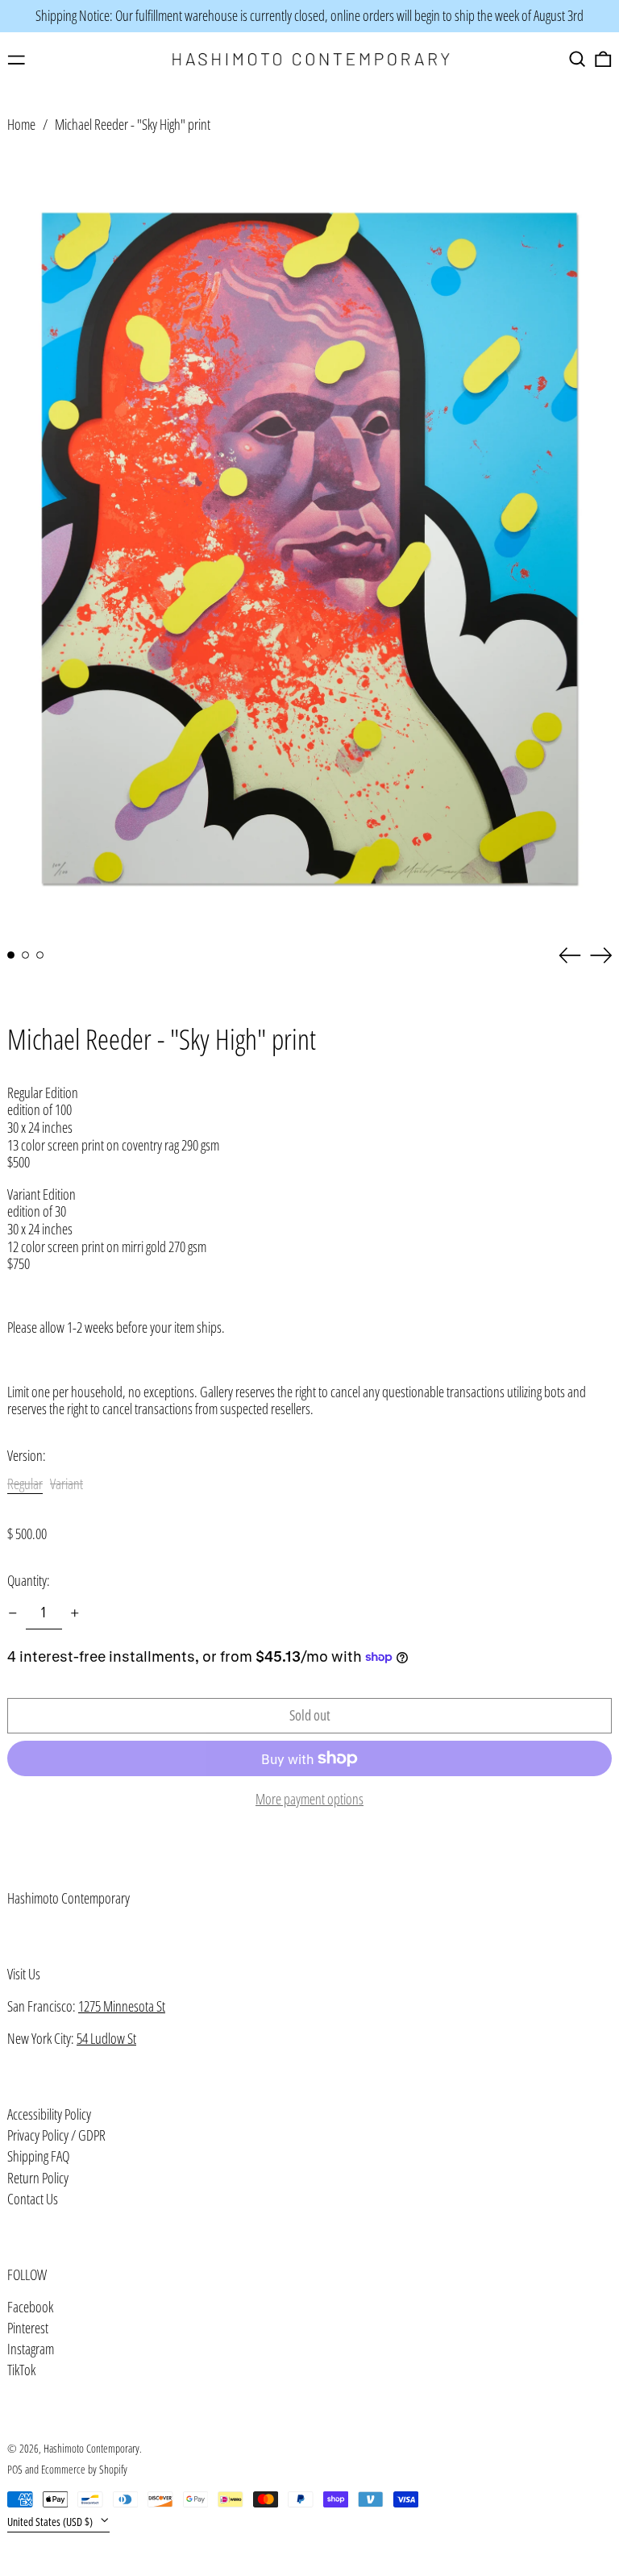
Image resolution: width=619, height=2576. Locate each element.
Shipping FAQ (38, 2156)
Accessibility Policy (49, 2114)
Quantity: (29, 1581)
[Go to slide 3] (40, 955)
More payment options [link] (309, 1800)
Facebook (30, 2308)
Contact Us (33, 2199)
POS (15, 2469)
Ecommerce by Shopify (84, 2469)
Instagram (31, 2349)
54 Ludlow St (106, 2038)
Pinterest (28, 2328)
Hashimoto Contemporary (69, 1898)
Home (21, 124)
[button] (577, 59)
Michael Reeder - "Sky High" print (133, 124)
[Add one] (75, 1613)
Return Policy (38, 2178)
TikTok (21, 2370)
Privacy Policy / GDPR (56, 2135)
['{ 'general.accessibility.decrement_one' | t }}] (13, 1613)
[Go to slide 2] (25, 955)
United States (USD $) (51, 2522)
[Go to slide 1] (11, 955)
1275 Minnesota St (122, 2006)
